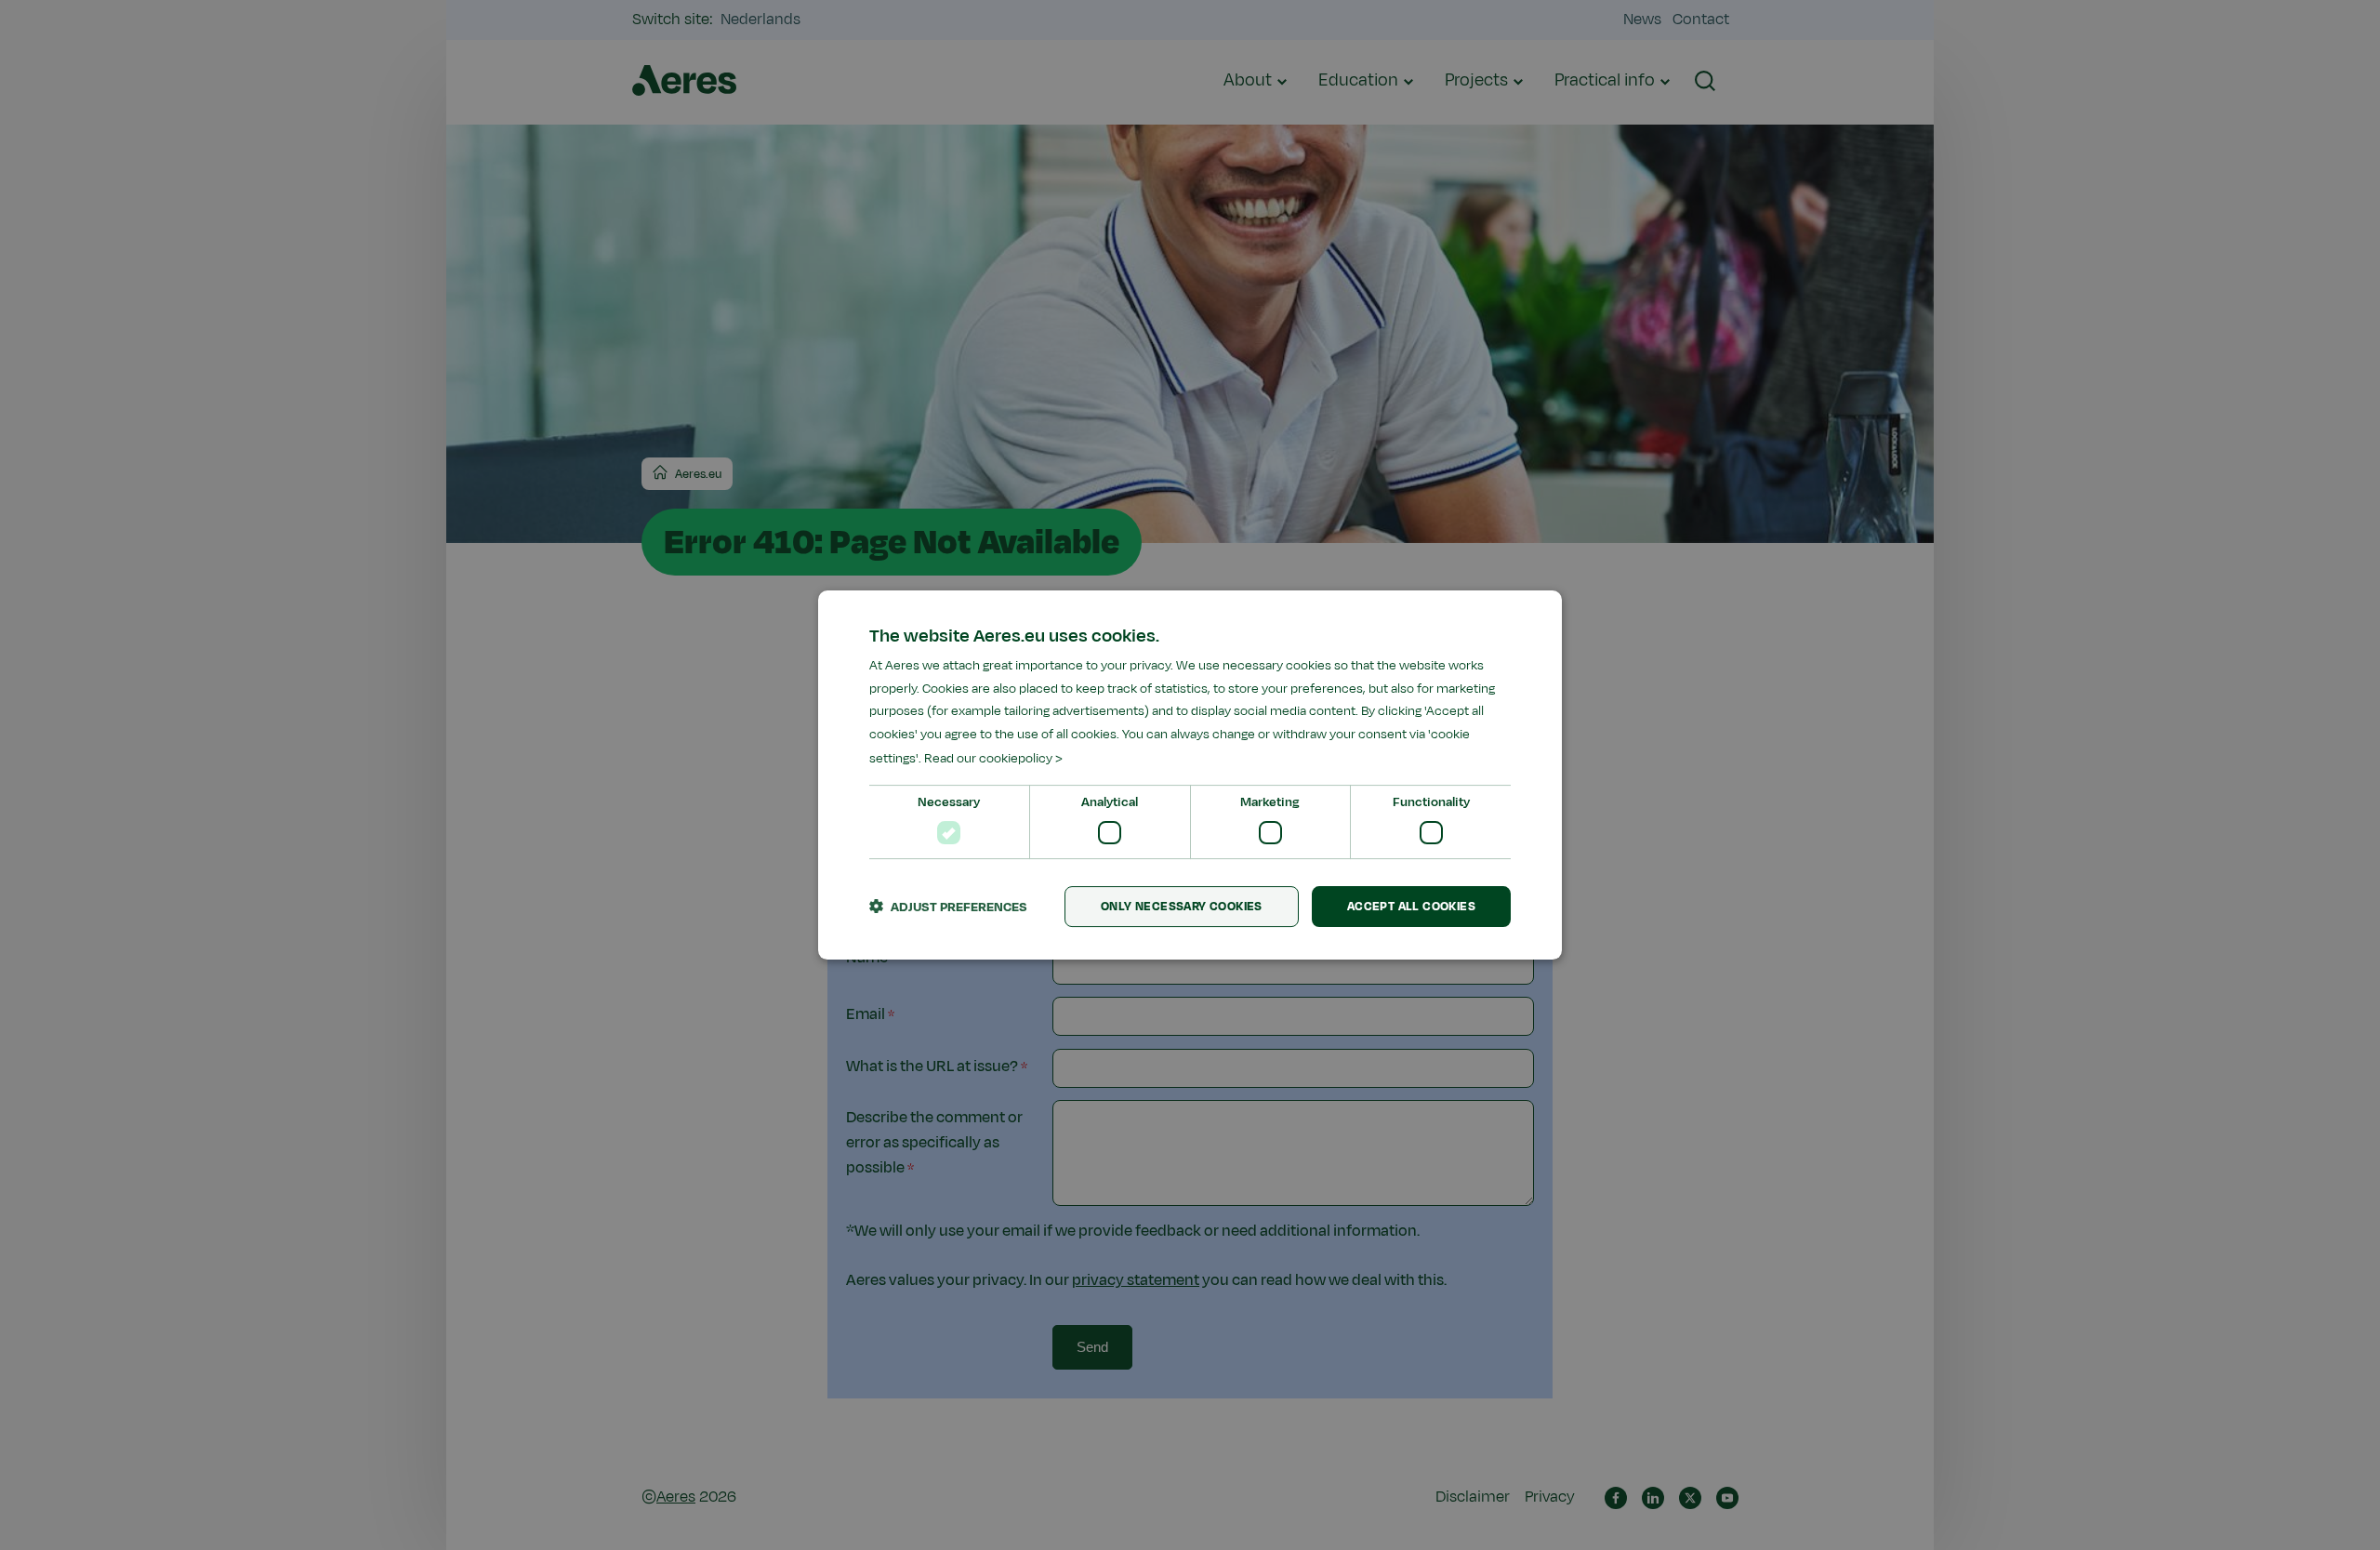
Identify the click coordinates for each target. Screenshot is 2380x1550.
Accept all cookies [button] (1411, 907)
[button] (948, 907)
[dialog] (1190, 775)
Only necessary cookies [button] (1182, 907)
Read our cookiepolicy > (993, 758)
